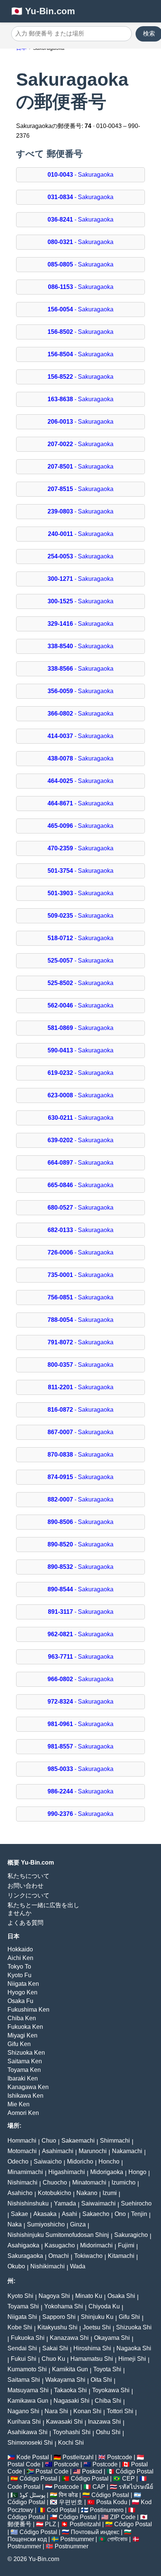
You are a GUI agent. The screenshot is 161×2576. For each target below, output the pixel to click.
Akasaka (45, 2214)
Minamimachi (25, 2172)
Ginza (78, 2224)
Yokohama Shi (64, 2306)
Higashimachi (67, 2172)
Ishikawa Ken (25, 2096)
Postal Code (24, 2464)
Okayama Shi (112, 2338)
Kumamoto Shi (27, 2369)
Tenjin (139, 2214)
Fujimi (126, 2245)
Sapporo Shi (59, 2317)
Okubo (16, 2266)
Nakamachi (127, 2151)
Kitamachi (121, 2256)
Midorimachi (96, 2245)
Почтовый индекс (95, 2532)
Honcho (109, 2162)
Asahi (69, 2214)
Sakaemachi (78, 2141)
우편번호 (71, 2502)
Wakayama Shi (65, 2380)
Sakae (19, 2214)
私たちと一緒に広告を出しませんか (43, 1909)
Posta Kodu (112, 2502)
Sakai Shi (55, 2348)
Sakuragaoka (25, 2256)
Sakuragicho (131, 2235)
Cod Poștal (62, 2510)
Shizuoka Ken (26, 2053)
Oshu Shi (108, 2432)
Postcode (120, 2457)
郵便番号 (19, 2524)
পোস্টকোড (118, 2539)
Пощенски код (27, 2539)
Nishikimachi (48, 2266)
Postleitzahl (78, 2457)
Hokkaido (20, 1949)
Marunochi (93, 2151)
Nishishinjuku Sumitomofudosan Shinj (58, 2235)
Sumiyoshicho (46, 2224)
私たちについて (28, 1876)
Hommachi (22, 2141)
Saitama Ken (25, 2061)
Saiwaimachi (98, 2203)
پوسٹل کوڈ (32, 2495)
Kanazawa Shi (69, 2338)
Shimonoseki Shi (30, 2443)
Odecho (18, 2162)
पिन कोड (68, 2495)
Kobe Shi (20, 2327)
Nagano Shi (23, 2411)
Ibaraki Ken (23, 2078)
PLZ (51, 2524)
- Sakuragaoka (80, 175)
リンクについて (28, 1895)
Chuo (49, 2141)
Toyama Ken (24, 2070)
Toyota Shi (107, 2369)
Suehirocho (136, 2203)
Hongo (137, 2172)
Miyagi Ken (22, 2035)
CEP (128, 2479)
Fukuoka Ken (25, 2027)
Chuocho (55, 2182)
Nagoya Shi (54, 2296)
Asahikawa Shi (28, 2432)
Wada (78, 2266)
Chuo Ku (53, 2359)
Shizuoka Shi (134, 2327)
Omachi (59, 2256)
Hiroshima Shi (92, 2348)
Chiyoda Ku (104, 2306)
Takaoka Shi (70, 2390)
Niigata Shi (22, 2317)
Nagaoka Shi (134, 2348)
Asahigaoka (23, 2245)
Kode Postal (33, 2457)
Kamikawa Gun (28, 2401)
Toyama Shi (23, 2306)
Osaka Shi (121, 2296)
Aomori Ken (23, 2113)
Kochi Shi (71, 2443)
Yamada (65, 2203)
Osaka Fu (20, 2001)
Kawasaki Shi (64, 2422)
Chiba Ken (22, 2018)
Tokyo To (19, 1967)
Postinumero (107, 2510)
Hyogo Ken (22, 1992)
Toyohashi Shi (72, 2432)
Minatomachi (89, 2182)
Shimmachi (115, 2141)
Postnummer (77, 2539)
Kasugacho (60, 2245)
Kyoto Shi (20, 2296)
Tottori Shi (120, 2411)
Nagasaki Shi (72, 2401)
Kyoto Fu (19, 1975)
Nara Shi (56, 2411)
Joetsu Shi (97, 2327)
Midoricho (80, 2162)
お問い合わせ (25, 1886)
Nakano (87, 2193)
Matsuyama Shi (28, 2390)
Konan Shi (87, 2411)
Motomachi (22, 2151)
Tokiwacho (88, 2256)
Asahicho (20, 2193)
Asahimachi (58, 2151)
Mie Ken (19, 2104)
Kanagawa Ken (28, 2087)
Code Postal (24, 2487)
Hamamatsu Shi (92, 2359)
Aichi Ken (20, 1958)
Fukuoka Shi (28, 2338)
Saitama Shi (24, 2380)
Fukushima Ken (28, 2010)
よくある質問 (25, 1923)
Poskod (92, 2471)
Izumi (110, 2193)
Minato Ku (89, 2296)
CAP (99, 2487)
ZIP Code (123, 2517)
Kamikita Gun (70, 2369)
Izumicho (124, 2182)
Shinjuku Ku (97, 2317)
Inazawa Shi (104, 2422)
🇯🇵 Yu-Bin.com (43, 11)
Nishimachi (22, 2182)
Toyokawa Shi (111, 2390)
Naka (15, 2224)
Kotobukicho (54, 2193)
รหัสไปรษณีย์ (136, 2487)
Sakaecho (96, 2214)
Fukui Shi (24, 2359)
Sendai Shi (22, 2348)
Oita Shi (101, 2380)
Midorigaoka (107, 2172)
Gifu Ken (19, 2044)
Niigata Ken (23, 1984)
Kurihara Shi (24, 2422)
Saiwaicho (48, 2162)
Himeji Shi (132, 2359)
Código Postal (135, 2471)
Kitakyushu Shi (57, 2327)
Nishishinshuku (28, 2203)
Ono (120, 2214)
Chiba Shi (108, 2401)
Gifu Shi (129, 2317)
